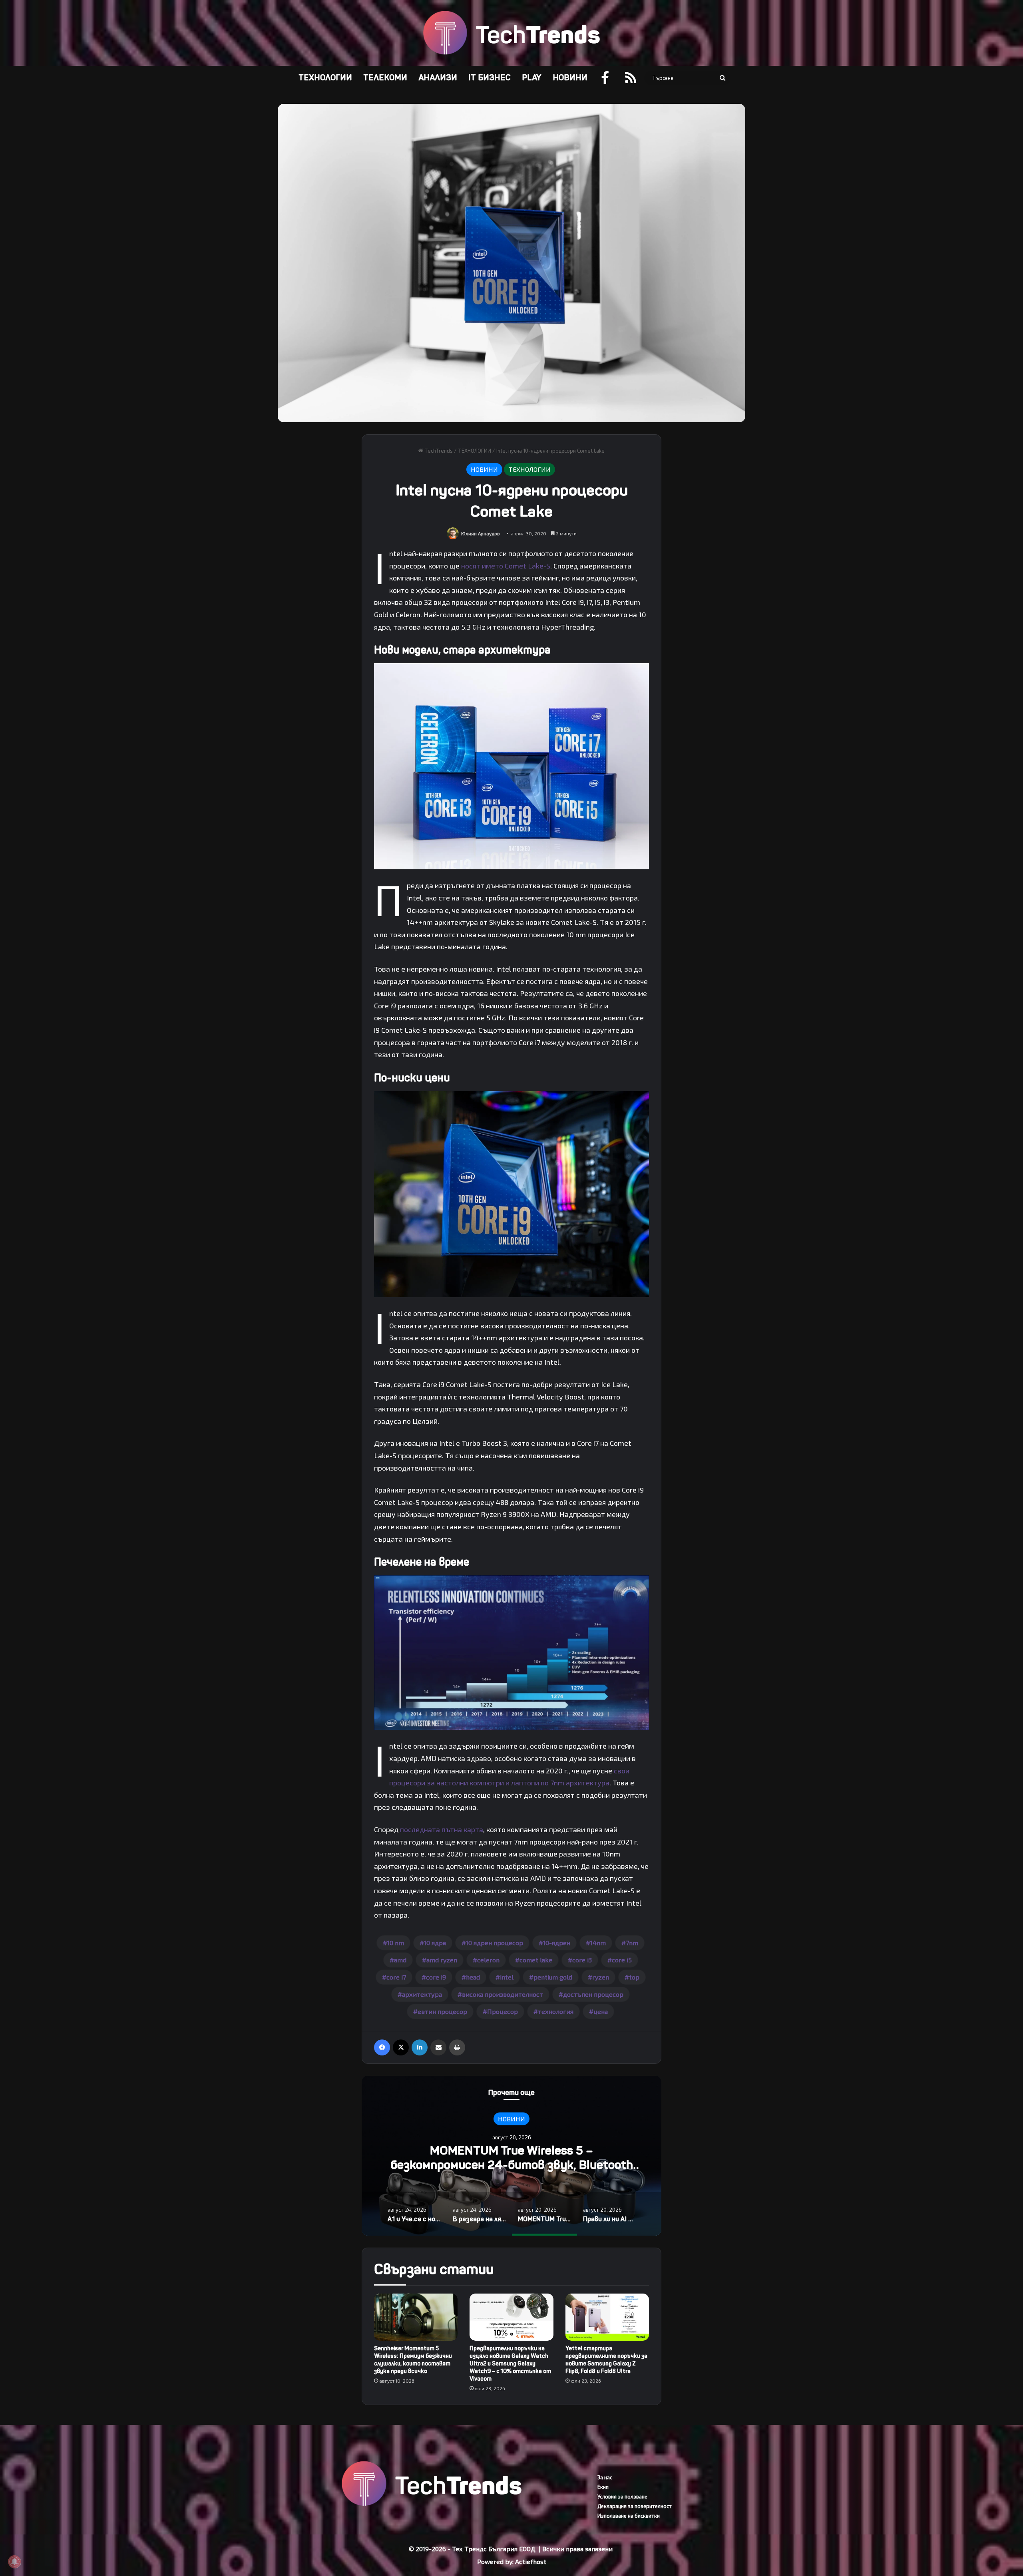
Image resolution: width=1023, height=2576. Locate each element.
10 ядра (435, 1943)
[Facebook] (382, 2047)
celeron (488, 1960)
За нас (605, 2477)
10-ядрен (557, 1943)
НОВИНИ (570, 78)
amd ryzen (442, 1960)
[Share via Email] (438, 2047)
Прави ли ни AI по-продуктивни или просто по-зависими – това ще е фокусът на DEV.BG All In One (512, 2165)
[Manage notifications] (14, 2562)
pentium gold (553, 1977)
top (634, 1977)
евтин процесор (442, 2011)
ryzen (601, 1977)
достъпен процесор (593, 1994)
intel (507, 1977)
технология (556, 2011)
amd (400, 1960)
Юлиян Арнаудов (481, 533)
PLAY (532, 78)
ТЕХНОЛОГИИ (325, 78)
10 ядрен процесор (495, 1943)
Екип (603, 2487)
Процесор (503, 2011)
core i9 (436, 1977)
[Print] (457, 2047)
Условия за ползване (622, 2496)
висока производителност (503, 1994)
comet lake (536, 1960)
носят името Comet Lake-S (506, 566)
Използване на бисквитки (629, 2516)
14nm (598, 1943)
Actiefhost (531, 2561)
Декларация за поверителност (635, 2506)
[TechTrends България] (511, 33)
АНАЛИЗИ (438, 78)
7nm (632, 1943)
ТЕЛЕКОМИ (385, 78)
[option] (511, 2156)
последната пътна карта (442, 1829)
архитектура (422, 1994)
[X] (401, 2047)
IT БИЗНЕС (490, 78)
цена (601, 2011)
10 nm (396, 1943)
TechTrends (438, 451)
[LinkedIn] (420, 2047)
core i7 (396, 1977)
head (473, 1977)
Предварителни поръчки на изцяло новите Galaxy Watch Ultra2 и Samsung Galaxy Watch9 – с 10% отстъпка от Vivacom (510, 2364)
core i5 (622, 1960)
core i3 (582, 1960)
